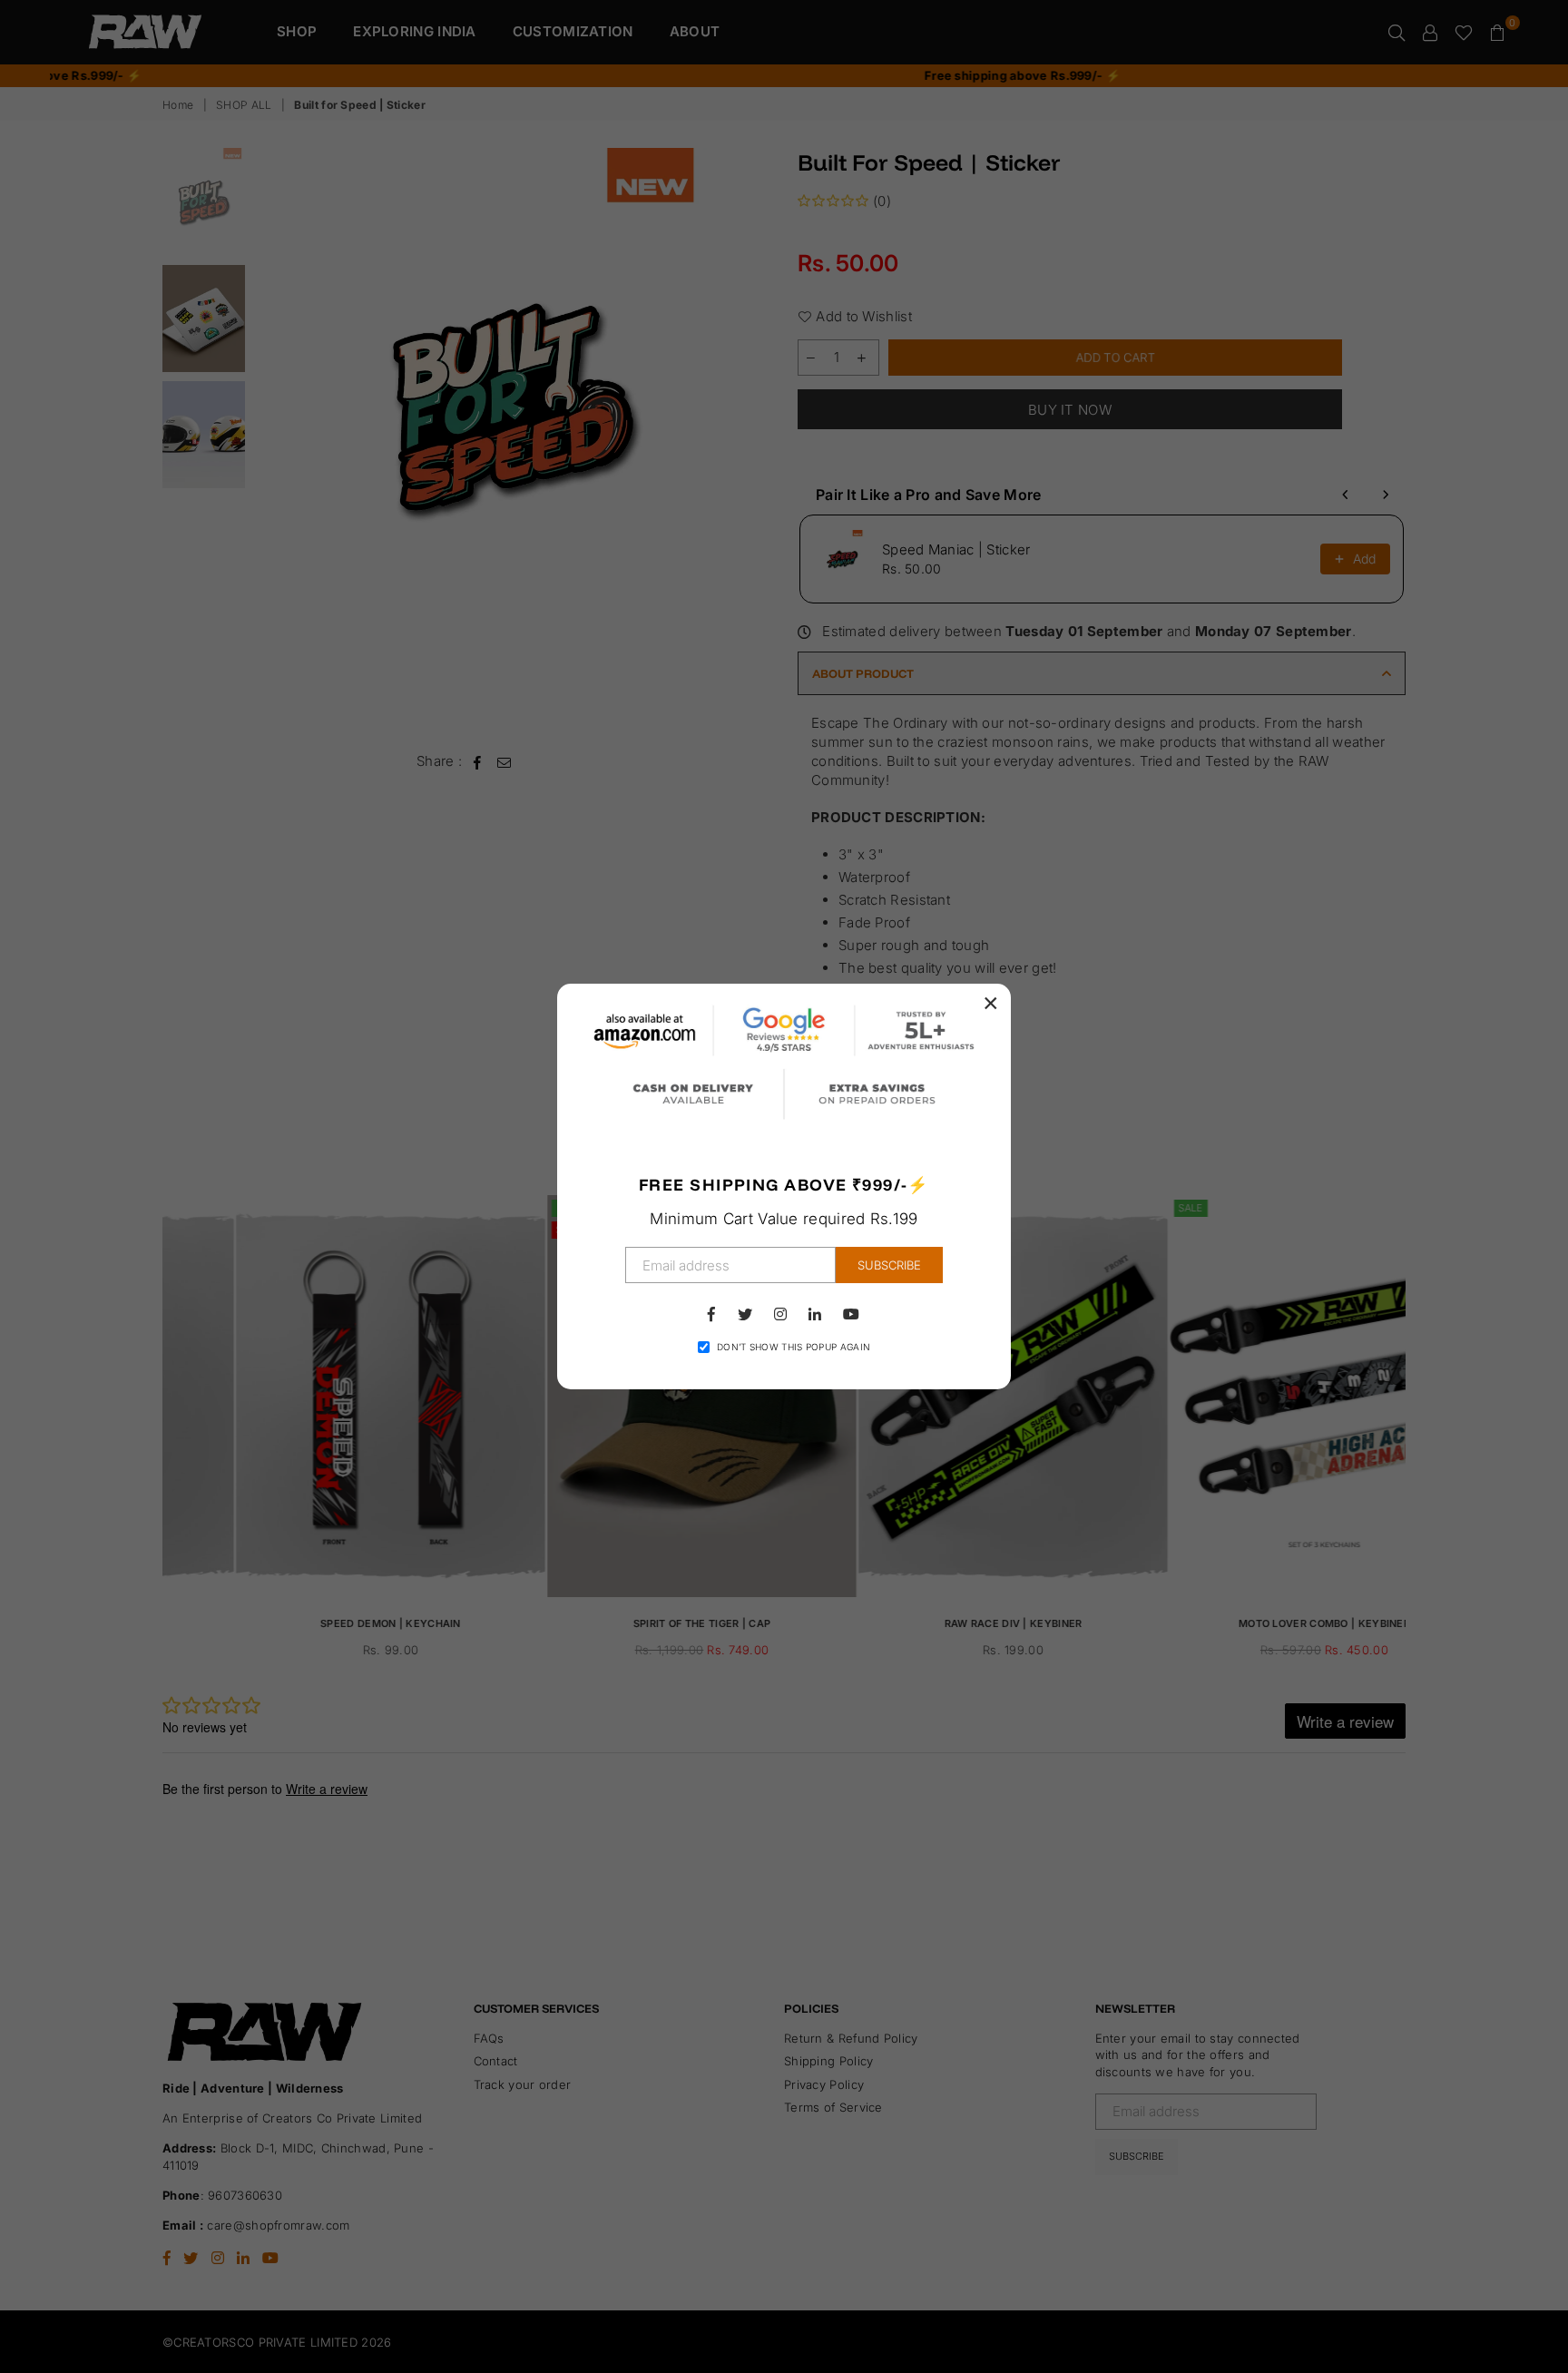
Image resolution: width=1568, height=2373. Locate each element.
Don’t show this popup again (794, 1347)
